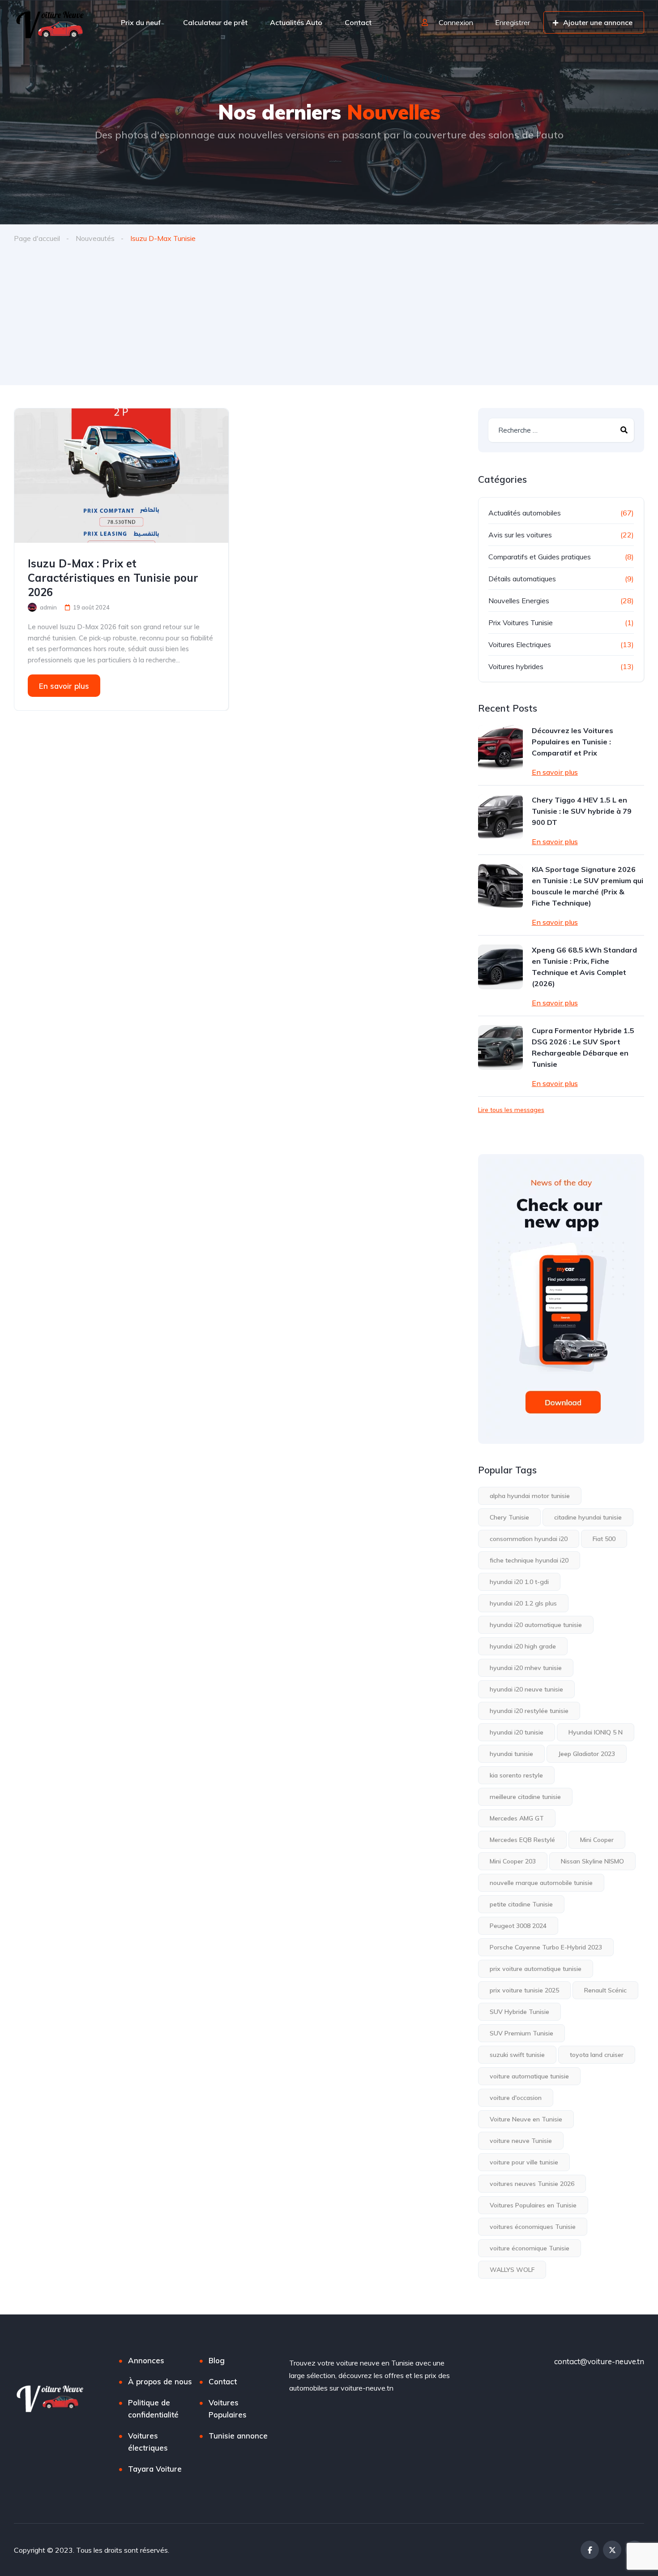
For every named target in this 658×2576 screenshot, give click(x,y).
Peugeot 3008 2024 (518, 1926)
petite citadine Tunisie (521, 1904)
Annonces (146, 2360)
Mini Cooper (597, 1840)
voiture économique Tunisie (530, 2248)
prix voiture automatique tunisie (536, 1969)
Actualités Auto (296, 22)
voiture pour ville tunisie (524, 2162)
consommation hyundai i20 (529, 1539)
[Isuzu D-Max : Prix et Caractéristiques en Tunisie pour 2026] (121, 476)
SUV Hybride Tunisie (519, 2012)
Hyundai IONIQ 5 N (596, 1732)
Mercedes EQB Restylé (522, 1840)
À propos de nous (160, 2381)
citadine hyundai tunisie (588, 1517)
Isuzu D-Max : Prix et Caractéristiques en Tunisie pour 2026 (113, 578)
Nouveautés (95, 238)
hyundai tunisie (511, 1754)
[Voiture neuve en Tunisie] (51, 22)
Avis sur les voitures (520, 535)
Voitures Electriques (520, 644)
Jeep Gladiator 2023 (587, 1754)
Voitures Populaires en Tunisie (533, 2205)
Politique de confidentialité (153, 2409)
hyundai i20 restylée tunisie (529, 1711)
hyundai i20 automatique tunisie (536, 1625)
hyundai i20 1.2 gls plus (523, 1603)
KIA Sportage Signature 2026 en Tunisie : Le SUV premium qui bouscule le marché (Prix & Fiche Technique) (587, 886)
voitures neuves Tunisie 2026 (532, 2184)
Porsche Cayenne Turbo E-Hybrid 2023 (546, 1947)
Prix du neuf (141, 22)
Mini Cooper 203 (513, 1861)
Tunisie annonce (238, 2436)
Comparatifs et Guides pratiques (540, 557)
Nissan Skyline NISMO (592, 1861)
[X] (612, 2550)
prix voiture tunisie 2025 (524, 1990)
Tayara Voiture (155, 2469)
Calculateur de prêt (215, 22)
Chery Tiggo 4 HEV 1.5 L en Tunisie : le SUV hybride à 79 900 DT (582, 811)
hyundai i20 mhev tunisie (526, 1668)
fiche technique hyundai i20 (529, 1560)
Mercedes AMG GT (517, 1818)
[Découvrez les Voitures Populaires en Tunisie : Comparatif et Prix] (500, 747)
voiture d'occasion (516, 2098)
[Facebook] (590, 2550)
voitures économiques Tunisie (533, 2227)
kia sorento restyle (516, 1775)
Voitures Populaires (228, 2409)
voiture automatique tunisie (529, 2076)
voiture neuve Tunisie (521, 2141)
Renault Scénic (605, 1990)
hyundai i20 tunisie (517, 1732)
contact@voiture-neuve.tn (599, 2361)
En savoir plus (64, 686)
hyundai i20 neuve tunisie (526, 1689)
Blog (217, 2360)
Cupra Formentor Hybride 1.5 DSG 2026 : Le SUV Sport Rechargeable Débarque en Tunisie (583, 1047)
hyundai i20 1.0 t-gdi (519, 1582)
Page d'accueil (37, 238)
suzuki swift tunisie (517, 2055)
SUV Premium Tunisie (521, 2033)
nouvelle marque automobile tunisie (541, 1883)
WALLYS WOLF (512, 2270)
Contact (358, 22)
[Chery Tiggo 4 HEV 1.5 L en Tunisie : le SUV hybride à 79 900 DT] (500, 817)
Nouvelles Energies (519, 601)
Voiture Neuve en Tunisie (526, 2119)
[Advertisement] (329, 318)
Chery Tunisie (509, 1517)
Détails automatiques (522, 579)
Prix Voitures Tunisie (521, 623)
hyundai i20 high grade (523, 1646)
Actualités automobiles (525, 513)
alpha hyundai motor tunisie (530, 1496)
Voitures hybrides (516, 666)
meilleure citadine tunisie (525, 1797)
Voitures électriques (148, 2442)
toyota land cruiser (597, 2055)
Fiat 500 (604, 1539)
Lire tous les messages (511, 1110)
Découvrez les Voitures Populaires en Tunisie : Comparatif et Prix (573, 742)
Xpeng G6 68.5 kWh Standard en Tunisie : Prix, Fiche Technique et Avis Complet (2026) (584, 967)
